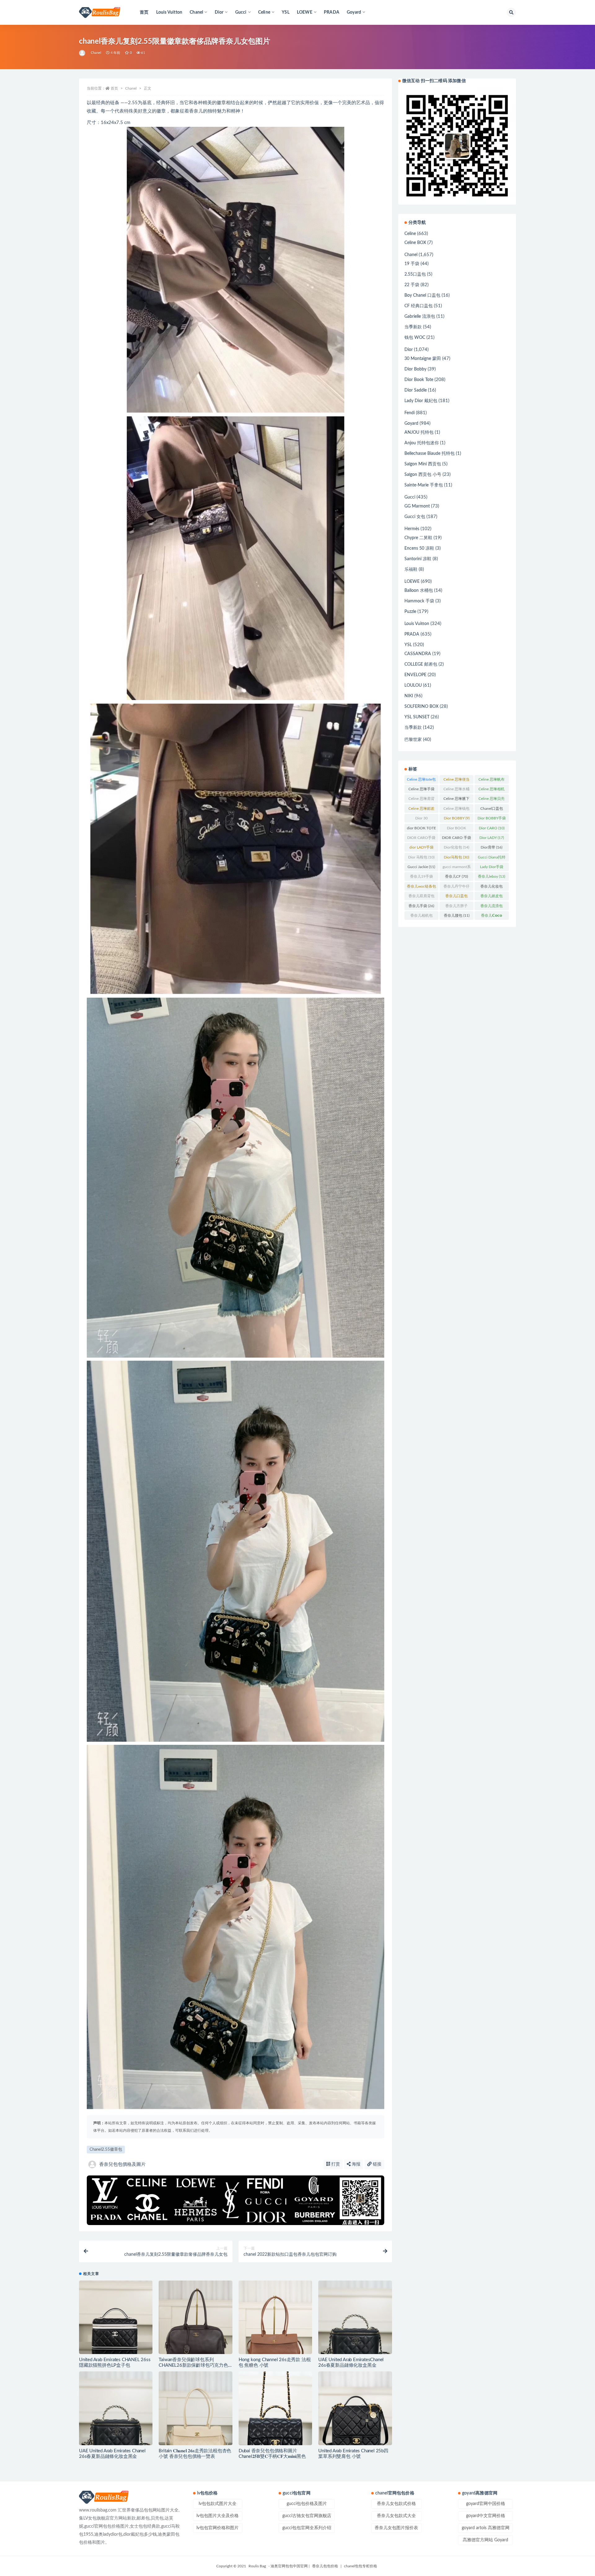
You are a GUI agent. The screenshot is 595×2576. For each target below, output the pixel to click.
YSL (286, 12)
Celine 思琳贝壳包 (491, 800)
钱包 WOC (415, 338)
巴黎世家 (413, 740)
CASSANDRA (418, 654)
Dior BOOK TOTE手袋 (457, 829)
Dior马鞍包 (456, 857)
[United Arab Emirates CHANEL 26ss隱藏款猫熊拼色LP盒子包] (116, 2317)
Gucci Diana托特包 (492, 858)
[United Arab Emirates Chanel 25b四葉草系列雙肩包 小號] (355, 2408)
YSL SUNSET (417, 717)
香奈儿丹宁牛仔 (456, 888)
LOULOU (413, 685)
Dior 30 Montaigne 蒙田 (421, 819)
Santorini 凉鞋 (418, 559)
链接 (377, 2164)
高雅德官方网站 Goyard (485, 2540)
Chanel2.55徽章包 (106, 2150)
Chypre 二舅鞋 (418, 538)
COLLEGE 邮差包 (421, 664)
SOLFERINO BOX (421, 707)
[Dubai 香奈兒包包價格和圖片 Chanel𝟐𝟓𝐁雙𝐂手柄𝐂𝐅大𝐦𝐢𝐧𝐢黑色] (275, 2408)
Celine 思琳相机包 (491, 790)
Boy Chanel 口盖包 (422, 295)
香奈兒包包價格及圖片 (122, 2164)
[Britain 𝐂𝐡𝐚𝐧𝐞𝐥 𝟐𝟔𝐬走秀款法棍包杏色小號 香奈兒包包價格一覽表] (195, 2408)
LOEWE (412, 582)
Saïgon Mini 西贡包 (423, 464)
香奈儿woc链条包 (421, 888)
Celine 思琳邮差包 (421, 810)
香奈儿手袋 (421, 906)
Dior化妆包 (456, 847)
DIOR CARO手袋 (421, 839)
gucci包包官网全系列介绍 (307, 2528)
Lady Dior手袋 (492, 868)
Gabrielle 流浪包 (420, 317)
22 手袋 (412, 285)
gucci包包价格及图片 (307, 2504)
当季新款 (413, 327)
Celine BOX (415, 243)
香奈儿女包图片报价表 (396, 2528)
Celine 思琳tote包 (421, 781)
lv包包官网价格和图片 (218, 2528)
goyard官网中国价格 (486, 2504)
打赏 (335, 2164)
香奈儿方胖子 (456, 907)
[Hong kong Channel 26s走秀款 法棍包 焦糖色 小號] (275, 2317)
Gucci (410, 497)
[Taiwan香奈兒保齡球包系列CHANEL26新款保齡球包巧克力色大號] (195, 2317)
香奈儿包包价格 (325, 2566)
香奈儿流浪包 (491, 907)
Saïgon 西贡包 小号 (423, 475)
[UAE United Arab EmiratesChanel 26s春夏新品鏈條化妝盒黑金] (355, 2317)
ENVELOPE (415, 675)
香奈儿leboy (491, 876)
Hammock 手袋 (419, 601)
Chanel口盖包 (492, 810)
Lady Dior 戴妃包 (421, 401)
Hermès (412, 529)
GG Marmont (417, 506)
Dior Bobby (415, 369)
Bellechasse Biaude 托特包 (430, 454)
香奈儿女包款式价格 (396, 2504)
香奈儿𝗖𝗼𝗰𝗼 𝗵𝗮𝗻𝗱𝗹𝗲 (491, 917)
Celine (410, 234)
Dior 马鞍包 (421, 857)
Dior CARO (492, 828)
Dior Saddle (416, 390)
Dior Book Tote (419, 380)
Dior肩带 (491, 847)
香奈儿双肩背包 (421, 897)
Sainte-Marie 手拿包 (424, 485)
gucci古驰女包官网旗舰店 (307, 2516)
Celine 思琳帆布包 (491, 781)
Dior (409, 350)
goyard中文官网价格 (486, 2516)
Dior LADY (492, 838)
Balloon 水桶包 (419, 591)
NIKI (409, 696)
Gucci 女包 (415, 517)
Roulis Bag (257, 2566)
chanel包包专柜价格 (361, 2566)
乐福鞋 (411, 570)
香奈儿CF (456, 876)
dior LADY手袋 (421, 849)
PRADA (332, 12)
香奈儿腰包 (457, 916)
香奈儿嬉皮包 (491, 897)
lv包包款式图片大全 (218, 2504)
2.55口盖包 (415, 274)
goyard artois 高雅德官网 (486, 2528)
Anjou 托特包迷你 (422, 443)
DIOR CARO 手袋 (456, 839)
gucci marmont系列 (457, 868)
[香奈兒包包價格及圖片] (83, 53)
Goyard (411, 423)
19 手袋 (412, 264)
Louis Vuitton (169, 12)
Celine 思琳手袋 (421, 790)
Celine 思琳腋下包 (456, 800)
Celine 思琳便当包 (456, 781)
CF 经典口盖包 (419, 306)
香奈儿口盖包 (456, 897)
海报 (355, 2164)
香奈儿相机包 (421, 917)
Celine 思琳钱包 (456, 810)
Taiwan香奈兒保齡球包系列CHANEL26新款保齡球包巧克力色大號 (193, 2365)
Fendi (410, 413)
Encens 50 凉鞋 (419, 548)
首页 (144, 12)
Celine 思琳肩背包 (421, 800)
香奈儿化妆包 (491, 888)
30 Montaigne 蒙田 (423, 359)
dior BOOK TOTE (421, 829)
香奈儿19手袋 (421, 878)
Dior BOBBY (457, 818)
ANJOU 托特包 (419, 432)
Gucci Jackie (421, 867)
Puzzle (410, 612)
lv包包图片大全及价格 (218, 2516)
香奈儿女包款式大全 (396, 2516)
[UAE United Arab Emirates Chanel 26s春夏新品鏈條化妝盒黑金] (116, 2408)
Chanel (96, 53)
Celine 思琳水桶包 (456, 790)
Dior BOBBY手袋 (492, 819)
